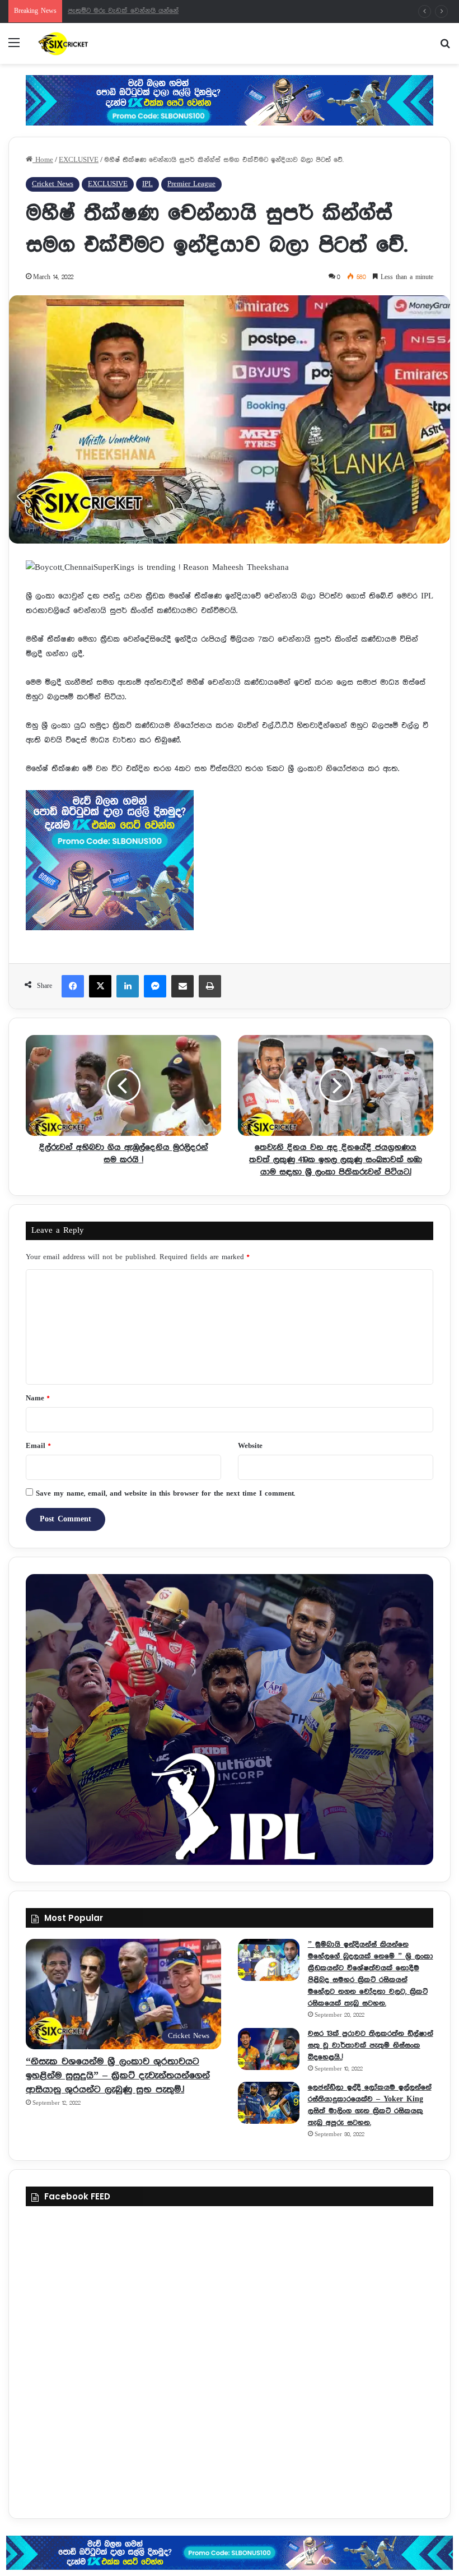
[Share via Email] (182, 986)
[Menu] (14, 47)
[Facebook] (73, 986)
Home (43, 160)
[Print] (210, 986)
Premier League (191, 184)
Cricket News (53, 184)
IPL (147, 184)
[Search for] (445, 47)
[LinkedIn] (128, 986)
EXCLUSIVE (79, 160)
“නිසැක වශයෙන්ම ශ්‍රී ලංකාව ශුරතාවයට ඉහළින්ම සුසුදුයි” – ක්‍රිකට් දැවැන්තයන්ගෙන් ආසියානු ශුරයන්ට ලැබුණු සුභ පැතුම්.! (118, 2076)
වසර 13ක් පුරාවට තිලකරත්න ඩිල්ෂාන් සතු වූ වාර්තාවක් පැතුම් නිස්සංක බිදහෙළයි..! (371, 2045)
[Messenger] (155, 986)
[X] (100, 986)
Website (250, 1446)
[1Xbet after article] (230, 863)
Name (38, 1398)
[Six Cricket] (90, 43)
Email (38, 1446)
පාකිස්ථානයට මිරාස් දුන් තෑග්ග (116, 11)
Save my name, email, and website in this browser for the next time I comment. (165, 1494)
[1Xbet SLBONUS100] (230, 2553)
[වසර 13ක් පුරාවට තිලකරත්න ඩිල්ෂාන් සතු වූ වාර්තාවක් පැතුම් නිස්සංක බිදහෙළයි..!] (269, 2049)
